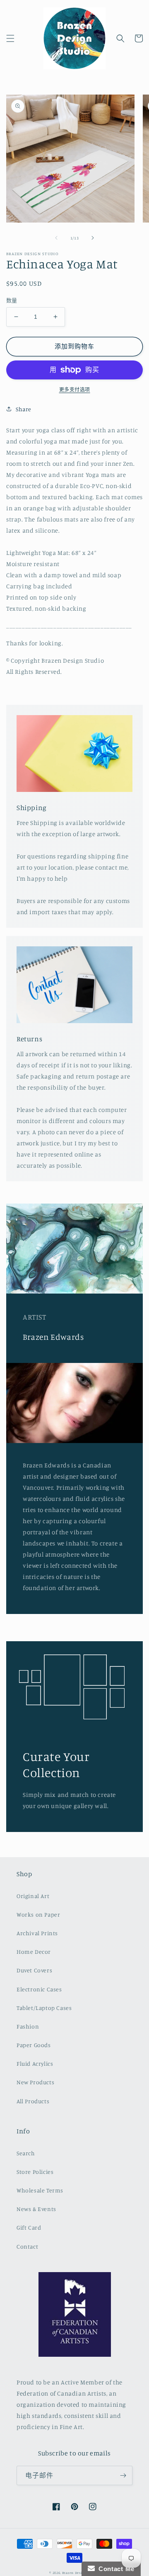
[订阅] (123, 2475)
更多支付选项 (75, 390)
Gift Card (29, 2227)
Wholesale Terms (40, 2190)
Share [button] (24, 409)
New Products (35, 2082)
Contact (27, 2246)
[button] (10, 38)
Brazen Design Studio (81, 2573)
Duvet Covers (34, 1970)
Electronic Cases (39, 1989)
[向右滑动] (93, 238)
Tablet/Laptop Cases (44, 2008)
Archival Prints (37, 1933)
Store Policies (35, 2172)
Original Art (33, 1896)
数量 (12, 300)
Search (26, 2153)
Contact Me (115, 2569)
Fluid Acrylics (35, 2063)
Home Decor (34, 1952)
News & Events (36, 2209)
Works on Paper (38, 1914)
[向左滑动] (56, 238)
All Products (33, 2101)
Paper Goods (34, 2045)
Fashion (28, 2026)
